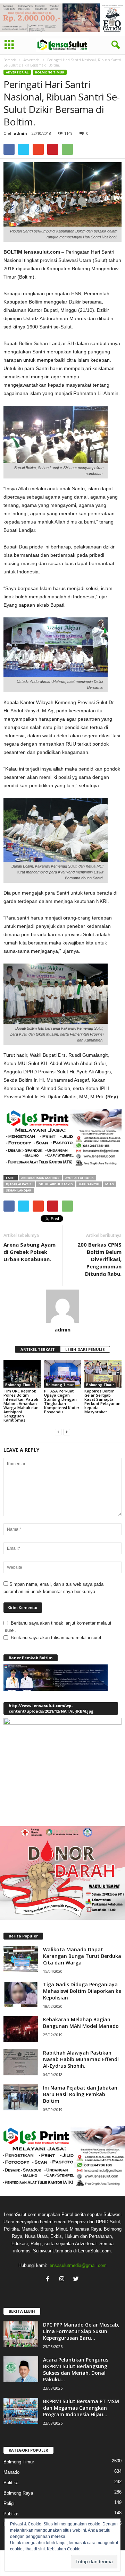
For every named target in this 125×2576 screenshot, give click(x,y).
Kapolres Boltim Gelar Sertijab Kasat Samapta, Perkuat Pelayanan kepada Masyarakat (102, 1401)
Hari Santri (89, 1184)
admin (20, 133)
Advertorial (32, 60)
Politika (11, 2483)
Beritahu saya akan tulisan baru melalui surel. (57, 1638)
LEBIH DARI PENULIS (85, 1349)
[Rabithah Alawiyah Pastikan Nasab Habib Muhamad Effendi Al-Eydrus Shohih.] (21, 2062)
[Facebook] (49, 2280)
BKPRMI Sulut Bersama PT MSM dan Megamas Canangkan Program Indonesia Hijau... (81, 2408)
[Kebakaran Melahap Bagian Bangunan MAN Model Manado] (21, 2029)
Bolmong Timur (50, 72)
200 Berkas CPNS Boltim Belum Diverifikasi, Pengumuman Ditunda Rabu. (99, 1259)
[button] (114, 45)
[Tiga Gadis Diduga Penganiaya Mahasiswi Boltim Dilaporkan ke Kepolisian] (21, 1994)
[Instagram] (63, 2280)
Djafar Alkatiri (19, 1184)
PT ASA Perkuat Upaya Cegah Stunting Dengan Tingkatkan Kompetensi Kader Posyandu (62, 1401)
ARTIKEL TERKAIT (38, 1349)
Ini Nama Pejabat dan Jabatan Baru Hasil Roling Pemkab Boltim (80, 2094)
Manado (11, 2472)
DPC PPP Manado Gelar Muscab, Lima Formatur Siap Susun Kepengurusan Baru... (81, 2331)
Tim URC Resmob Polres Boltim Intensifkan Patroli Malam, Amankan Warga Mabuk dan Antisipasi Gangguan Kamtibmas (21, 1405)
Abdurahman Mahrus (40, 1178)
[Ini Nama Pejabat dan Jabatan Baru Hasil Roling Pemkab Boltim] (21, 2097)
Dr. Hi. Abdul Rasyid (56, 1184)
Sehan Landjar (19, 1190)
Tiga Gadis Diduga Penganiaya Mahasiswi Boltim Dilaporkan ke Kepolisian (82, 1991)
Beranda (10, 60)
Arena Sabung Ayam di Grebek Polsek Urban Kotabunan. (30, 1252)
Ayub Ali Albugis (80, 1178)
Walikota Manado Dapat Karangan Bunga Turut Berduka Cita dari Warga (82, 1956)
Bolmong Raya (18, 2493)
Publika (11, 2514)
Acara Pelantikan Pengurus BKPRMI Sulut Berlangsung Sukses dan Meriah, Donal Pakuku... (76, 2370)
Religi (9, 2503)
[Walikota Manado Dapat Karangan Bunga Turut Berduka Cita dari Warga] (21, 1959)
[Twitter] (77, 2280)
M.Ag (110, 1184)
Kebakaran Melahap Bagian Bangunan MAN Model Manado (81, 2023)
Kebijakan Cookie (64, 2549)
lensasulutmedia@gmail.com (78, 2265)
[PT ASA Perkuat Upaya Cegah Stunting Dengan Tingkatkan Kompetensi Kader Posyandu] (63, 1374)
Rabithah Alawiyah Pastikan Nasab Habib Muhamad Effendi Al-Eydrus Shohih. (81, 2059)
